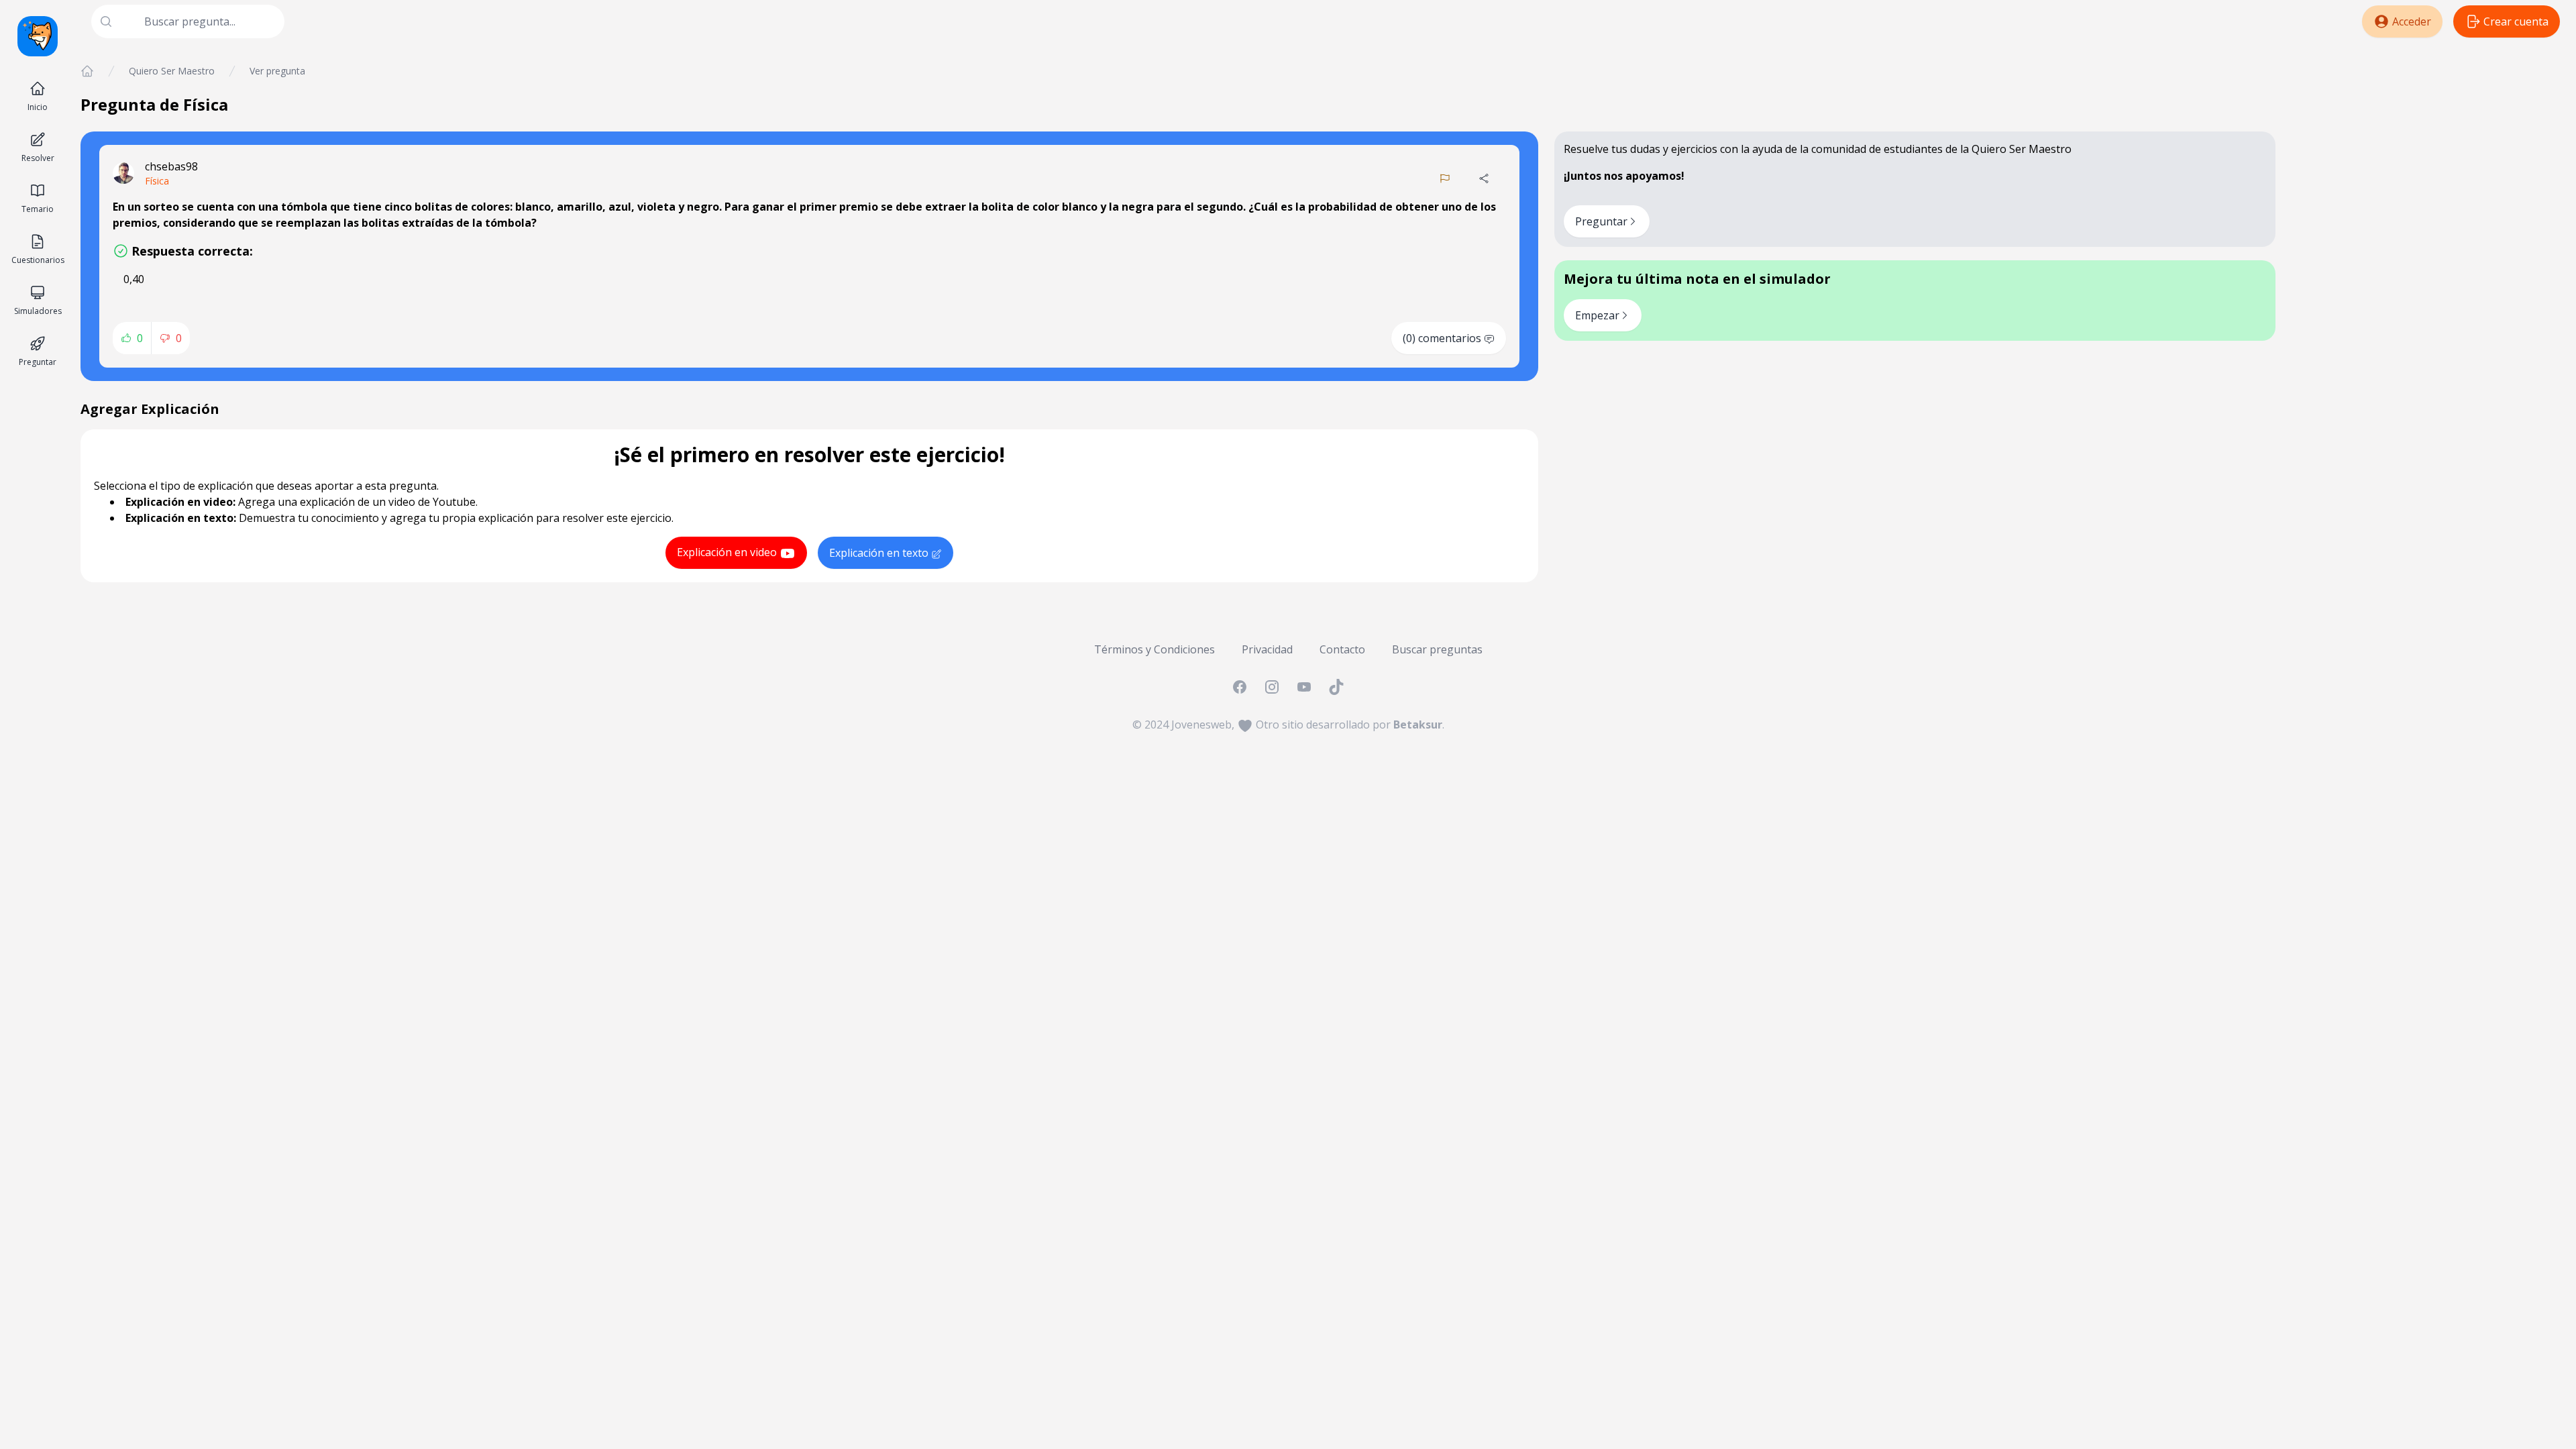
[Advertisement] (2426, 158)
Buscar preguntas (1437, 649)
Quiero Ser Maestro (172, 71)
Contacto (1342, 649)
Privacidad (1267, 649)
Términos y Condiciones (1155, 649)
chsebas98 (171, 166)
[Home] (87, 71)
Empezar (1597, 315)
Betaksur (1418, 724)
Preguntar (1601, 221)
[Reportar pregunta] (1445, 178)
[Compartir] (1484, 178)
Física (157, 181)
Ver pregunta (277, 71)
